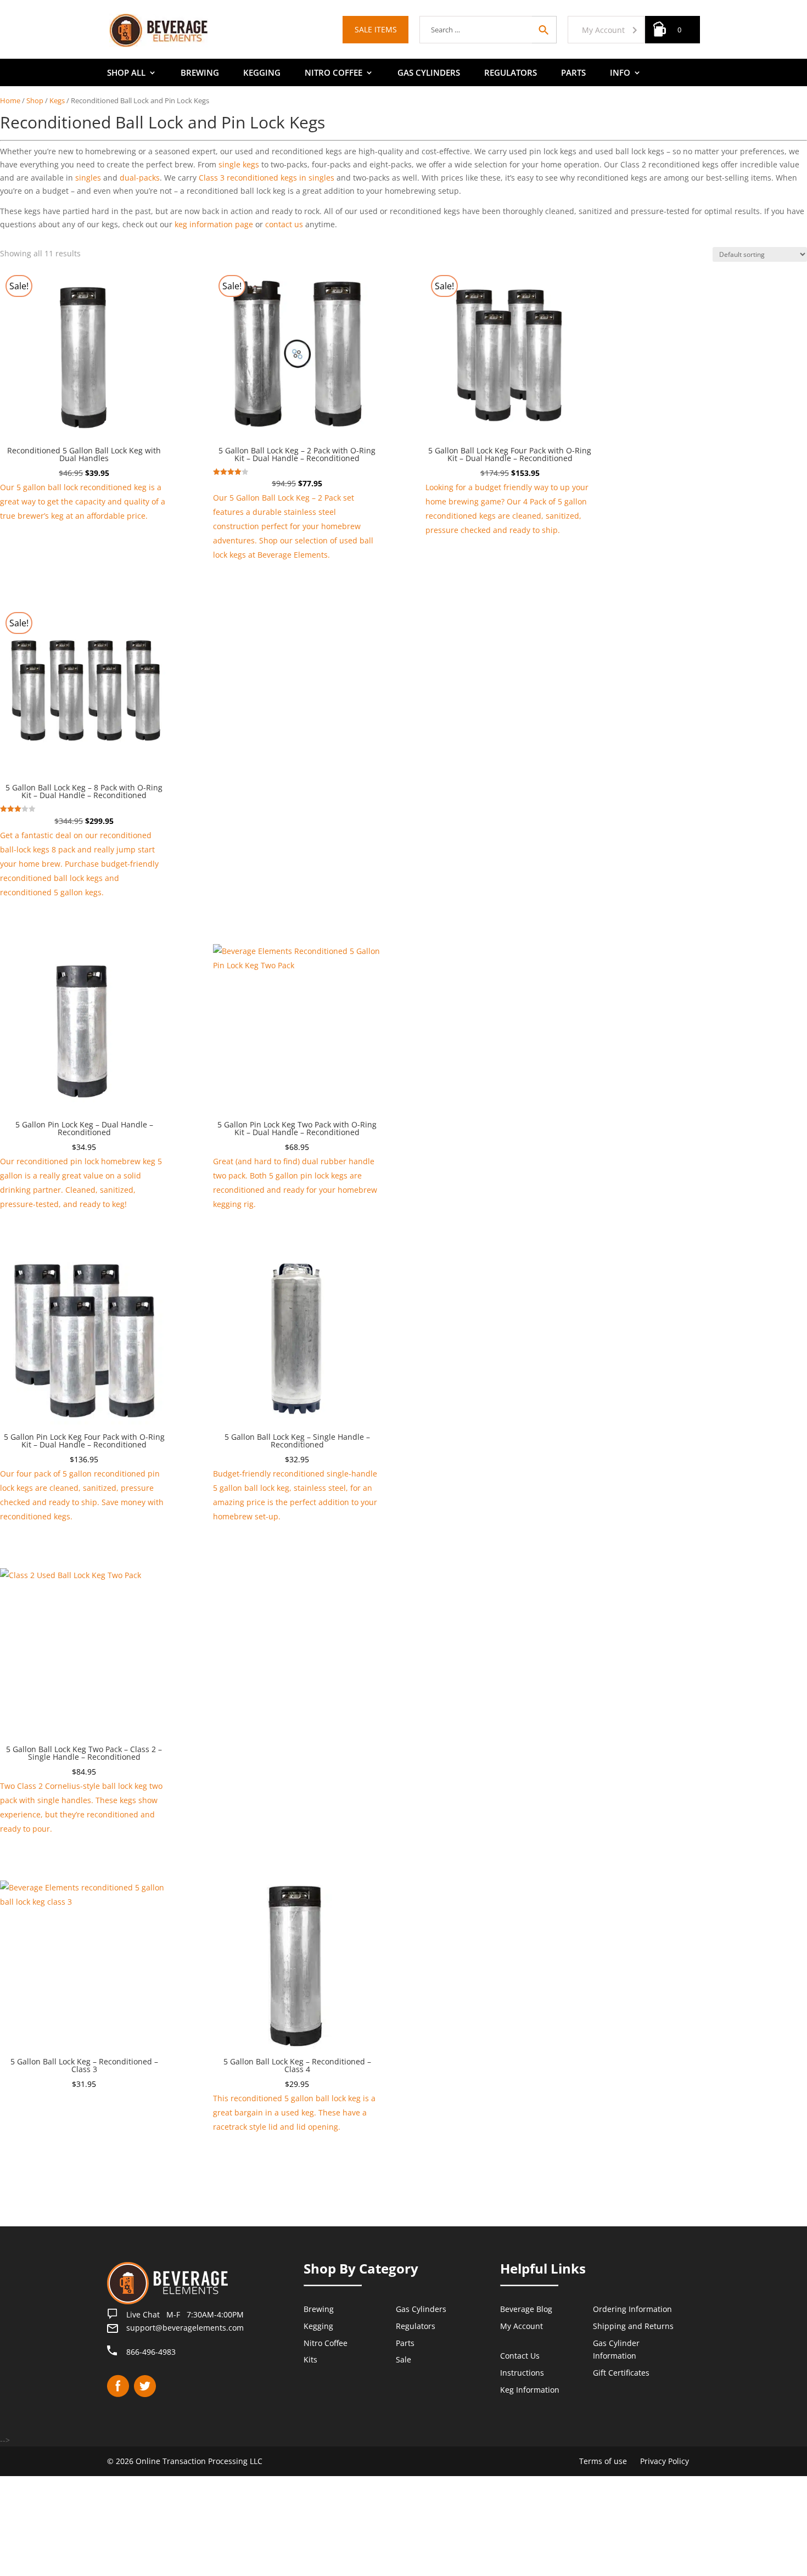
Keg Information (530, 2390)
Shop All (126, 73)
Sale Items (376, 29)
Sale (403, 2359)
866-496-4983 (151, 2352)
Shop (35, 100)
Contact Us (520, 2356)
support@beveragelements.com (185, 2328)
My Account (603, 30)
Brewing (200, 73)
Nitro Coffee (334, 73)
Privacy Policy (665, 2461)
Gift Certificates (621, 2373)
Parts (573, 73)
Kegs (57, 100)
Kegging (262, 73)
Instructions (522, 2373)
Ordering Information (632, 2309)
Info (620, 73)
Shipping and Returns (633, 2326)
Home (10, 100)
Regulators (511, 73)
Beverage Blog (526, 2309)
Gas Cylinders (429, 73)
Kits (310, 2359)
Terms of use (603, 2461)
